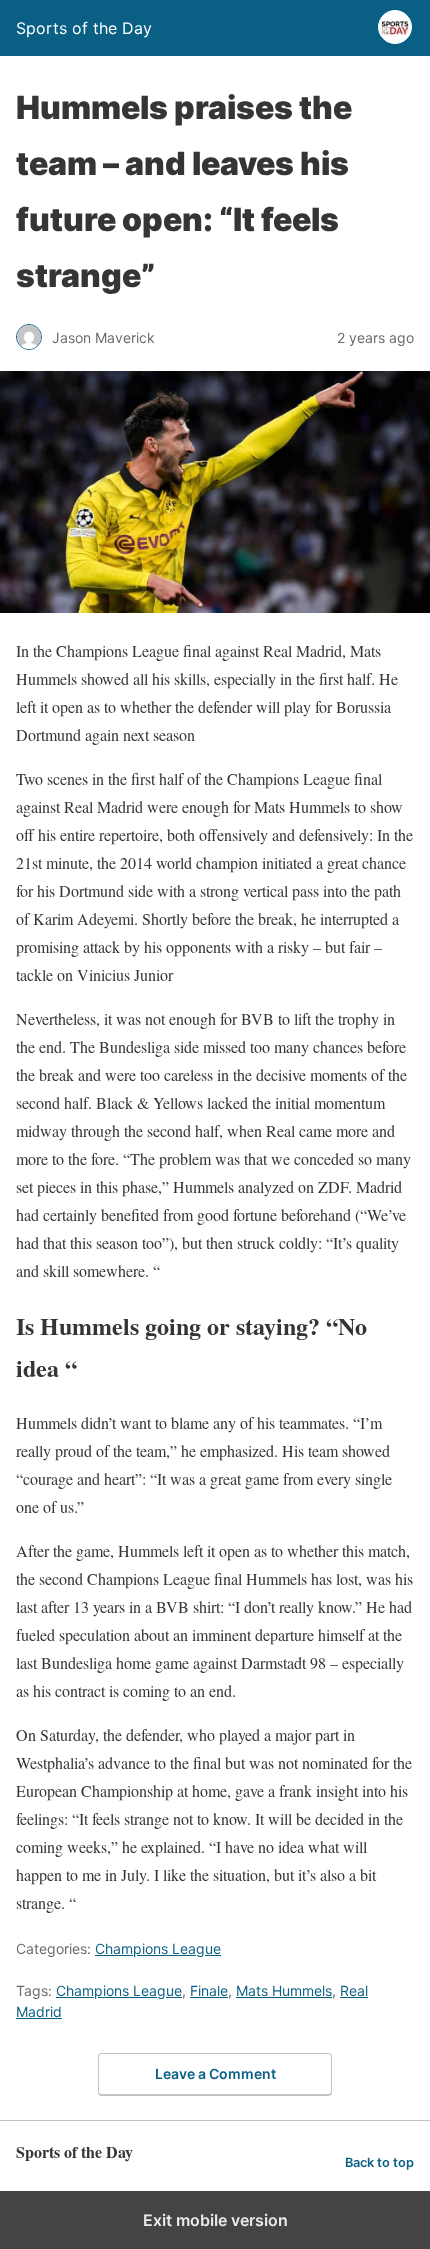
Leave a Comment (215, 2073)
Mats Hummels (284, 1990)
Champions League (158, 1948)
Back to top (379, 2162)
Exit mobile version (215, 2220)
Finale (209, 1990)
